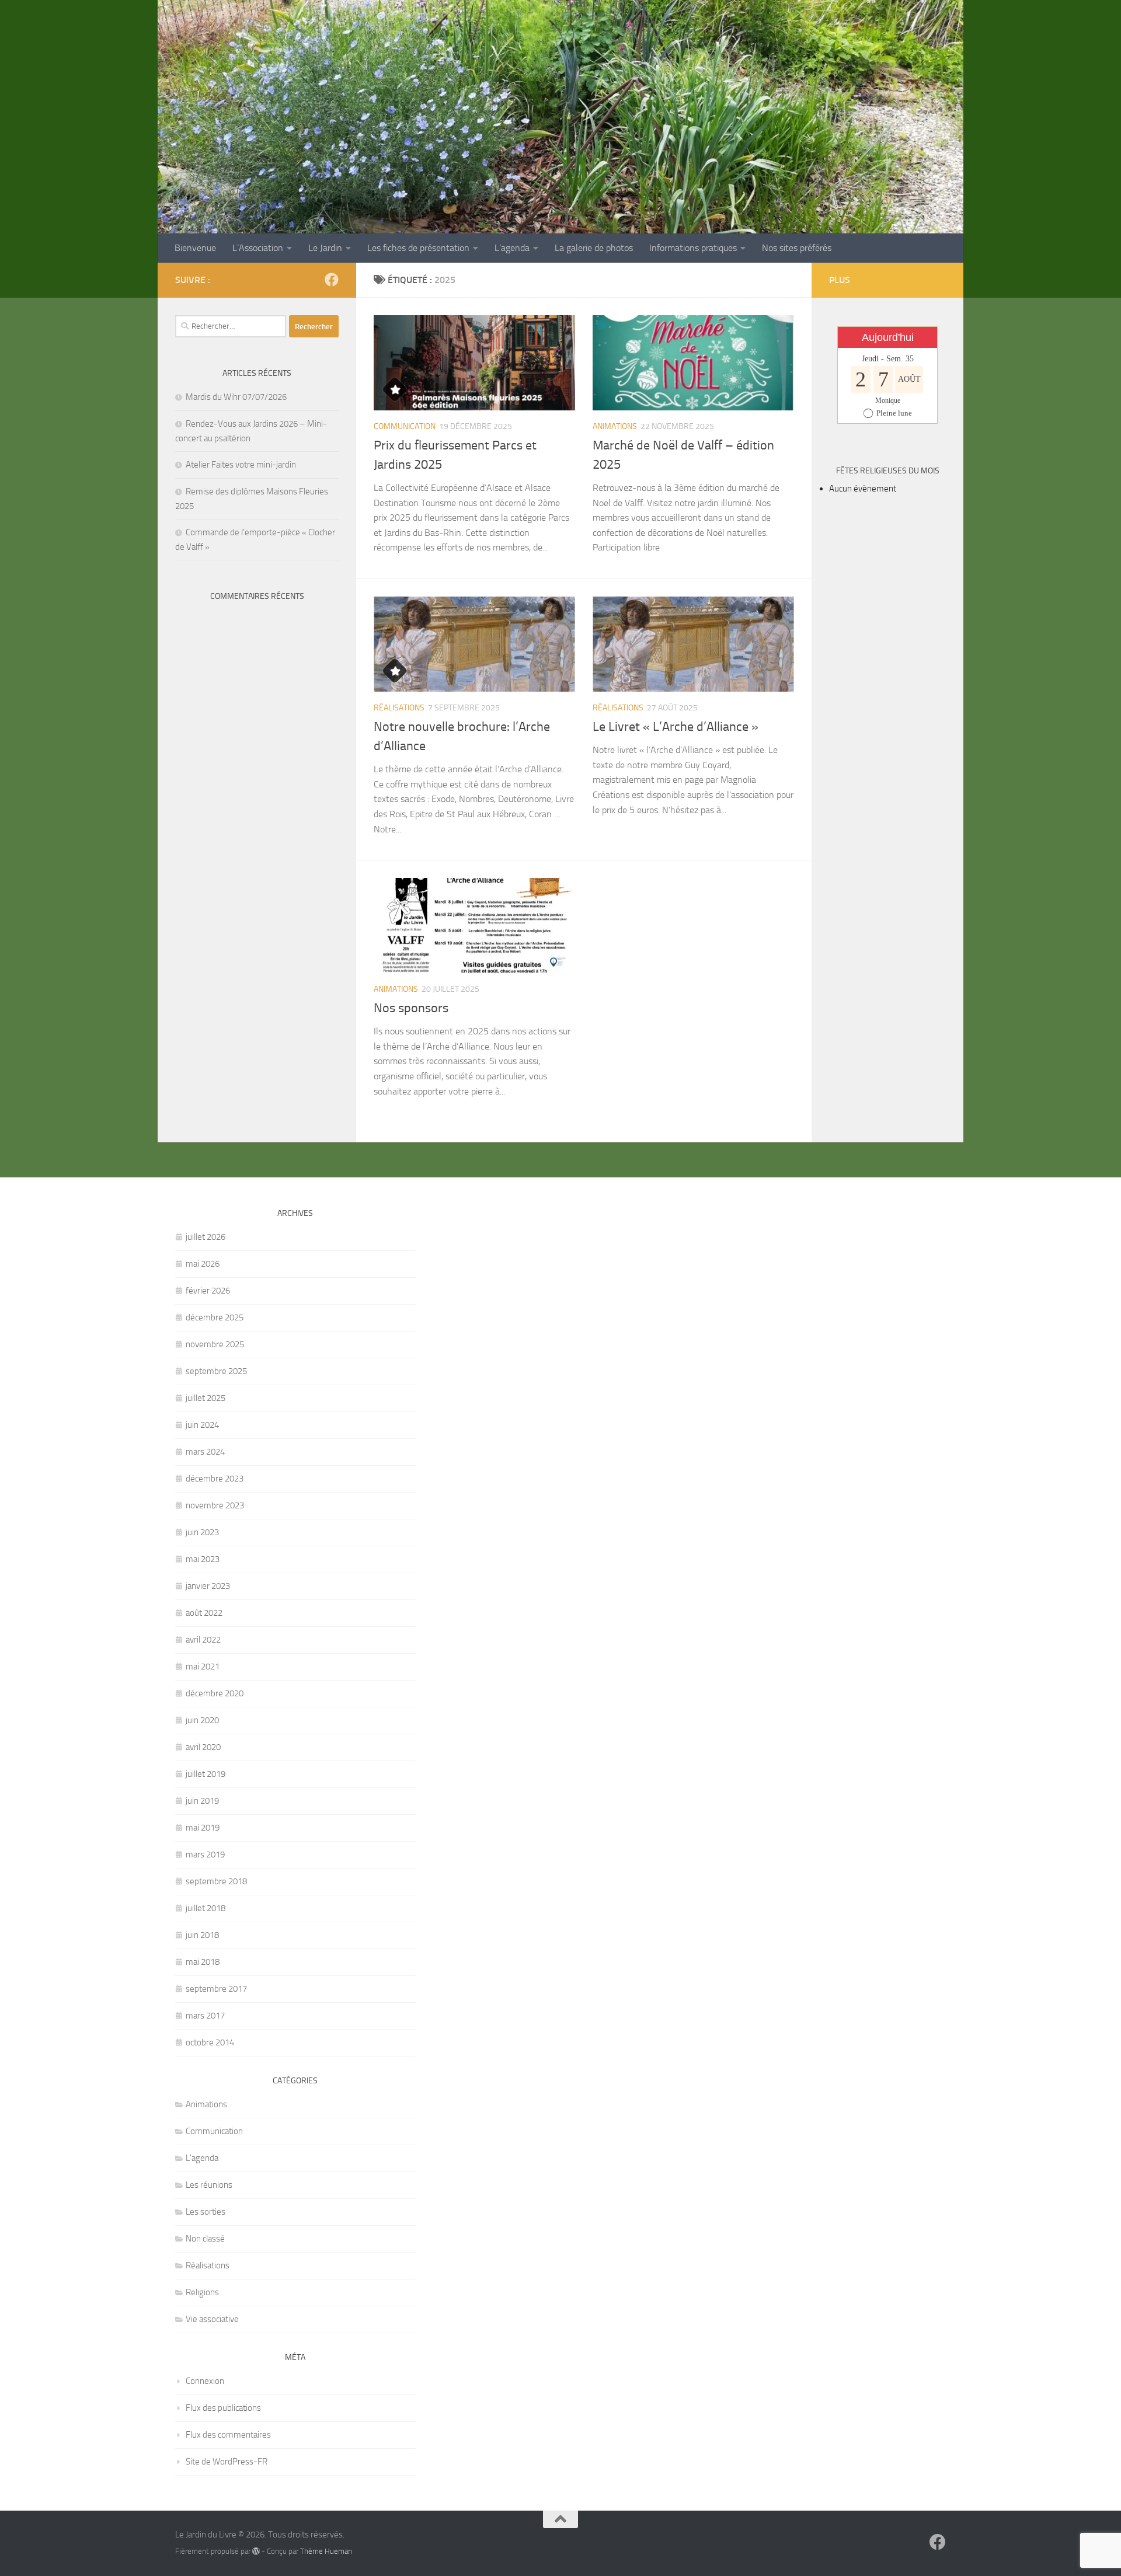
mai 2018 (203, 1962)
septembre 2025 (216, 1371)
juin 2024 (202, 1425)
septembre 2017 (216, 1989)
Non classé (205, 2239)
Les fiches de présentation (418, 248)
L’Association (258, 248)
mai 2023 (203, 1559)
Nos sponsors (411, 1008)
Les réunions (209, 2185)
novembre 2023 (215, 1505)
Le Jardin (325, 248)
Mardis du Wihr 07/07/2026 (236, 397)
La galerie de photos (594, 248)
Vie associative (212, 2319)
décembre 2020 (215, 1693)
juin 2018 (202, 1935)
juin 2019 (202, 1801)
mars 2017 (205, 2016)
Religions (202, 2292)
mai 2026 (203, 1264)
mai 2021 (203, 1667)
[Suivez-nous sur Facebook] (332, 280)
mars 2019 (205, 1855)
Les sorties (206, 2212)
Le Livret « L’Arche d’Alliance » (676, 727)
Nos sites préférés (797, 248)
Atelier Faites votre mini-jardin (241, 465)
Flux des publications (223, 2408)
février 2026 (208, 1291)
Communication (405, 426)
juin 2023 (202, 1532)
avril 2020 (203, 1747)
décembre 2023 (215, 1479)
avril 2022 (203, 1640)
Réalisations (399, 708)
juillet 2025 (206, 1398)
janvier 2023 (208, 1586)
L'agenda (202, 2158)
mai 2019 (203, 1828)
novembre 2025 (215, 1344)
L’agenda (512, 248)
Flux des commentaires (228, 2435)
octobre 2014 (210, 2042)
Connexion (205, 2381)
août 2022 (204, 1613)
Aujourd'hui (888, 337)
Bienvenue (195, 248)
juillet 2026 (206, 1237)
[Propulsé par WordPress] (256, 2551)
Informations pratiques (693, 248)
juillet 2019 (206, 1774)
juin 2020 (202, 1720)
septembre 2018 (216, 1881)
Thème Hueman (326, 2551)
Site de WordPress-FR (227, 2462)
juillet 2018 (206, 1908)
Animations (615, 426)
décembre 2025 (215, 1317)
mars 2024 (205, 1452)
